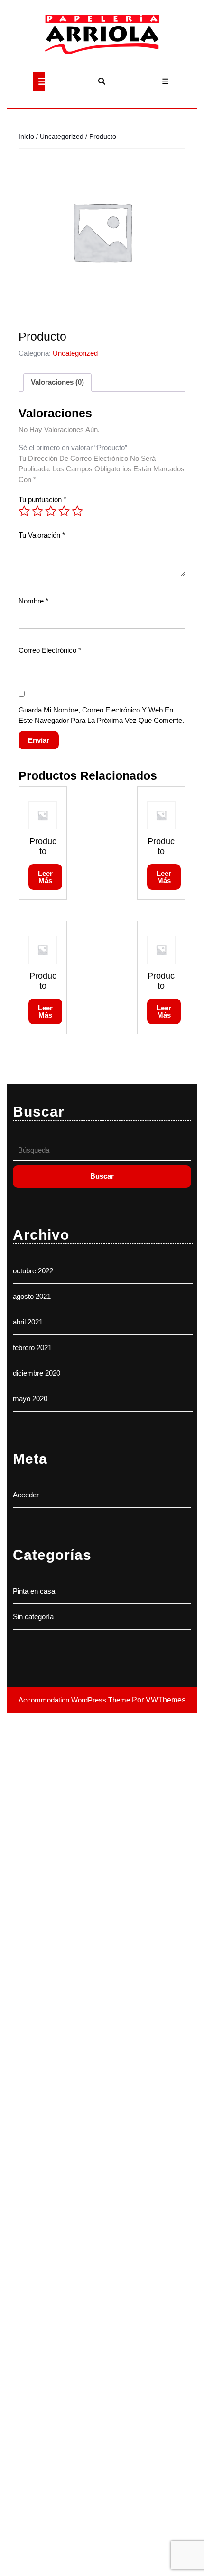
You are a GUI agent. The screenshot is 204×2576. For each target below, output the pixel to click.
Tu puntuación (42, 500)
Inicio (26, 137)
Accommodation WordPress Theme (75, 1700)
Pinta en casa (34, 1591)
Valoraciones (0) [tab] (57, 382)
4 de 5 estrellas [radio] (64, 511)
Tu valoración (42, 535)
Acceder (26, 1495)
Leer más (45, 877)
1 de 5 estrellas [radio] (24, 511)
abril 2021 (28, 1322)
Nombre (33, 601)
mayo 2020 (30, 1399)
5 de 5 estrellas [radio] (77, 511)
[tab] (39, 81)
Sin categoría (33, 1617)
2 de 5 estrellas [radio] (37, 511)
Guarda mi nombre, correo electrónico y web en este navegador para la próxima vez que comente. (101, 715)
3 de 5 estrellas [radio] (51, 511)
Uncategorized (62, 137)
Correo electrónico (50, 650)
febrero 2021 (32, 1347)
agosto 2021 (32, 1296)
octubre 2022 (33, 1271)
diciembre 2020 (37, 1373)
